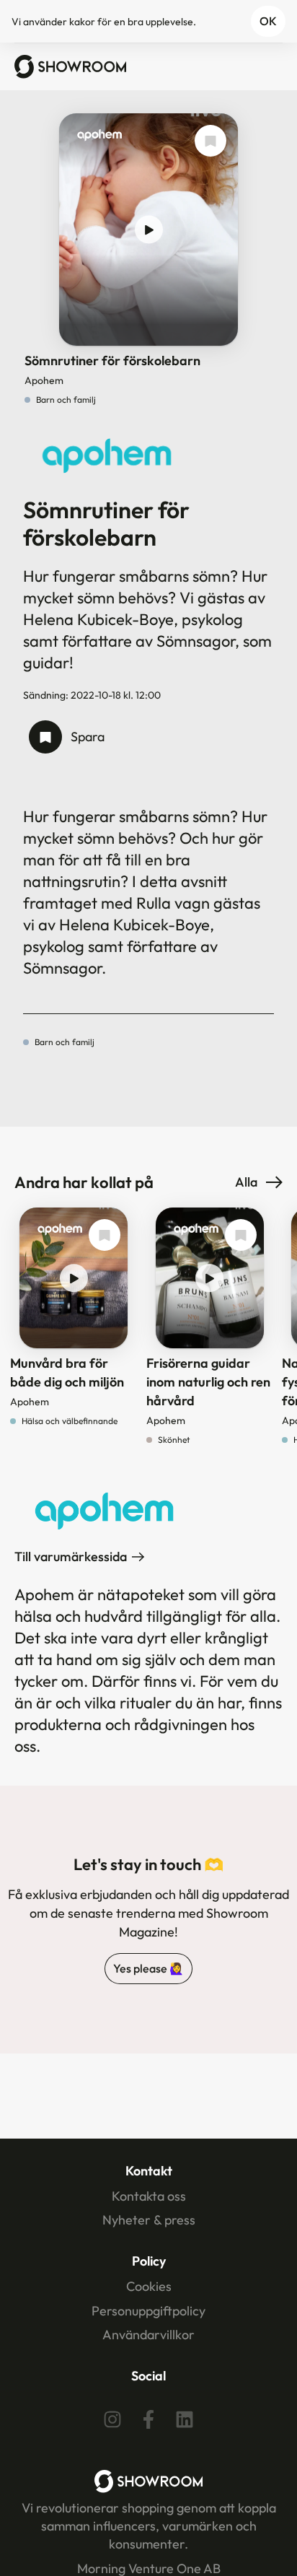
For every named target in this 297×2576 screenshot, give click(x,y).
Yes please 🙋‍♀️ (148, 1968)
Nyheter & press (149, 2220)
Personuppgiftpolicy (148, 2311)
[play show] (149, 230)
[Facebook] (148, 2419)
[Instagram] (112, 2419)
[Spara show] (210, 141)
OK (268, 21)
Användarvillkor (148, 2335)
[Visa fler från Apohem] (99, 139)
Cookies (149, 2286)
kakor (82, 22)
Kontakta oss (149, 2196)
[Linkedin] (185, 2419)
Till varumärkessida (71, 1556)
